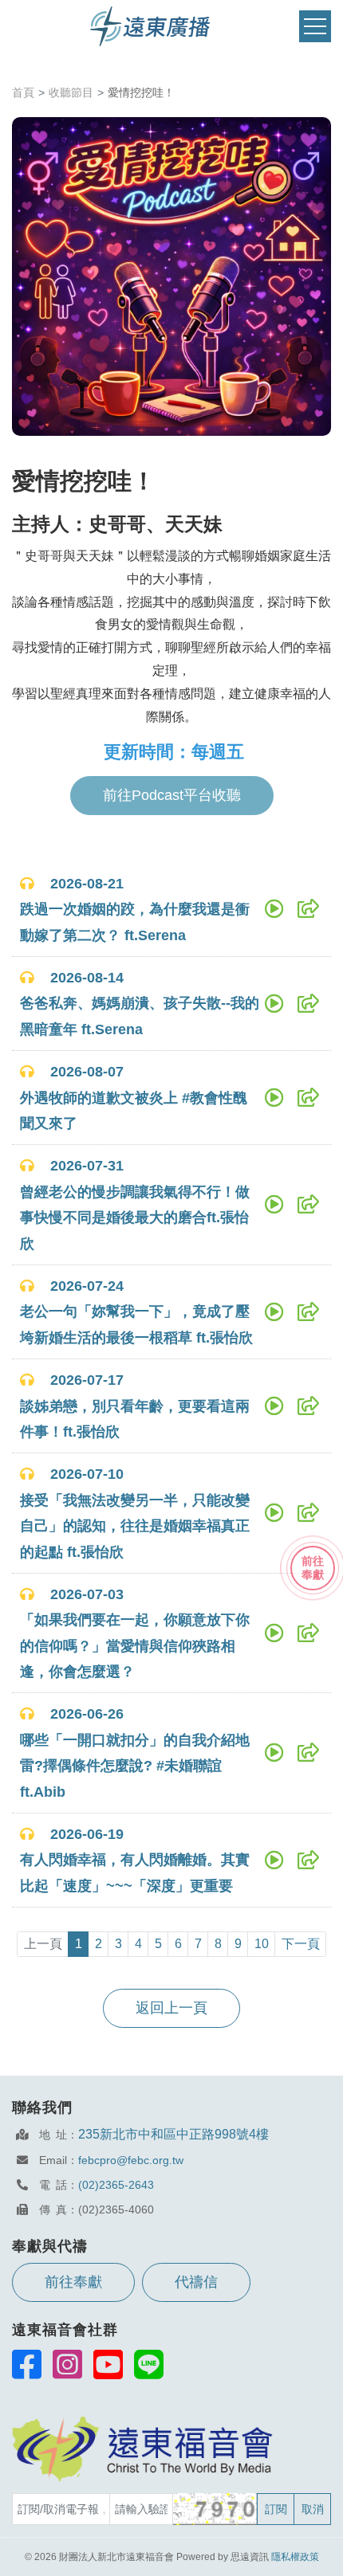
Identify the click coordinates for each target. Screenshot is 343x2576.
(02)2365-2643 (116, 2185)
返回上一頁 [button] (171, 2008)
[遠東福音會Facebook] (27, 2364)
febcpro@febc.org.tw (131, 2160)
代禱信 (196, 2282)
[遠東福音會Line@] (149, 2364)
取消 (313, 2509)
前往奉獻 (73, 2282)
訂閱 (276, 2509)
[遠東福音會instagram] (67, 2364)
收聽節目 (71, 92)
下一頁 (301, 1944)
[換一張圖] (216, 2509)
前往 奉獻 (313, 1568)
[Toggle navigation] (315, 27)
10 (262, 1944)
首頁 (23, 92)
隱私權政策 (295, 2557)
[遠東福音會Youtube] (108, 2364)
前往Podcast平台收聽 (172, 795)
